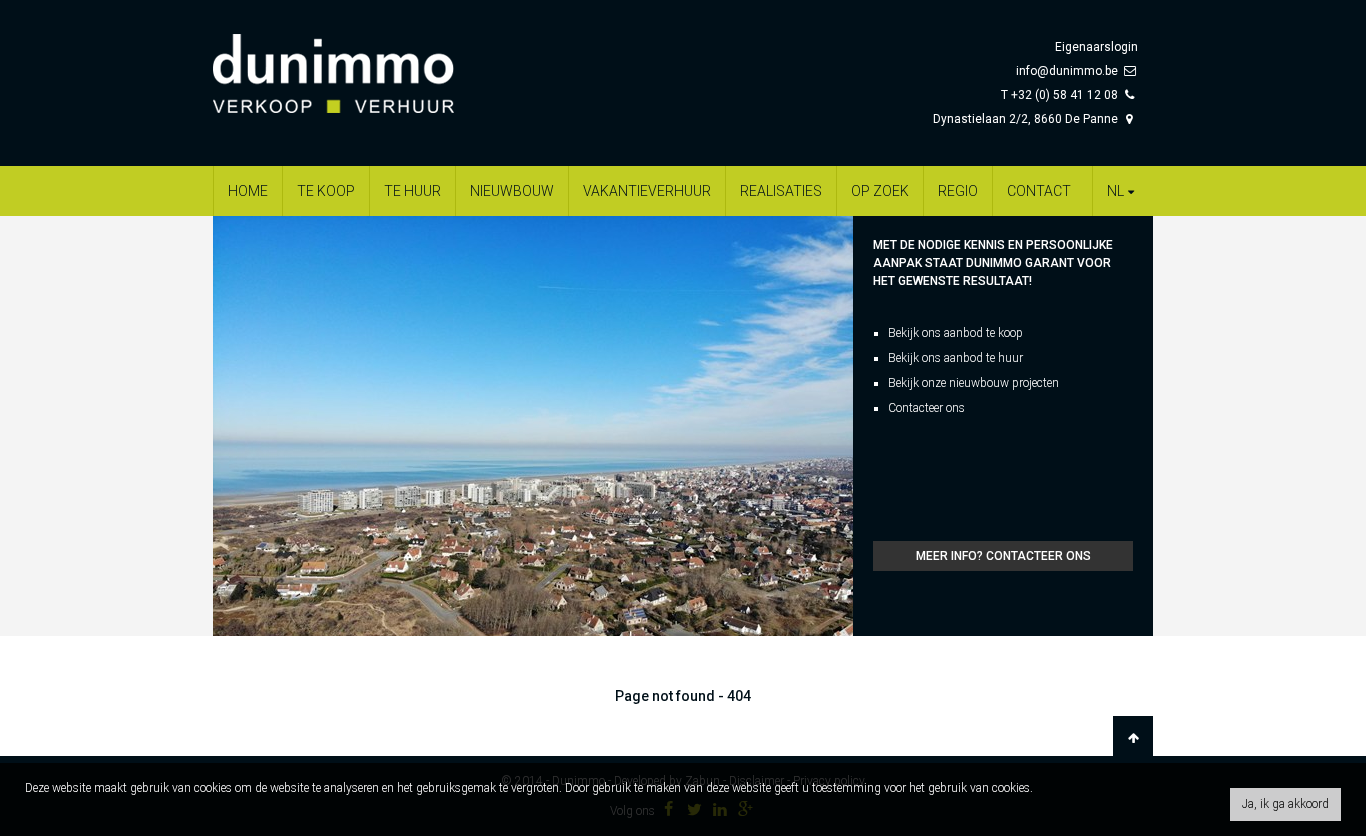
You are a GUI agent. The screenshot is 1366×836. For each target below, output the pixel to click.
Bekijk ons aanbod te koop (955, 333)
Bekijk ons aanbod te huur (955, 358)
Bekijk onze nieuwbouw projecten (973, 383)
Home (248, 191)
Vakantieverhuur (647, 191)
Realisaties (781, 191)
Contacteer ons (926, 408)
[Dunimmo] (363, 64)
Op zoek (880, 191)
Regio (958, 191)
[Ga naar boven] (1133, 738)
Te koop (326, 191)
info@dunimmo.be (1067, 71)
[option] (533, 426)
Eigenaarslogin (1096, 47)
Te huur (412, 191)
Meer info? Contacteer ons (1003, 556)
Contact (1039, 191)
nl (1115, 191)
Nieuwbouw (512, 191)
